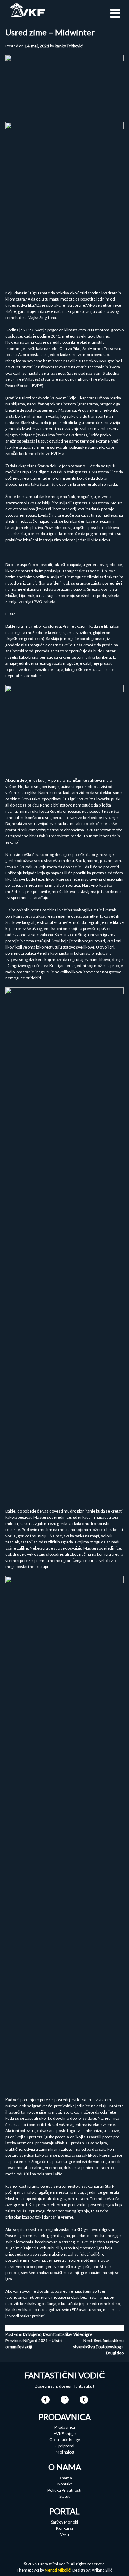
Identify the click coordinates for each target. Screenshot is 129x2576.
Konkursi (64, 2528)
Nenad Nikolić (58, 2570)
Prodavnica (65, 2427)
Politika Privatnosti (64, 2490)
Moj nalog (65, 2452)
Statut (64, 2496)
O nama (65, 2478)
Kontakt (65, 2484)
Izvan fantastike (57, 2334)
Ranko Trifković (69, 46)
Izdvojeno (32, 2334)
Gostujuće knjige (65, 2440)
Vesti (64, 2534)
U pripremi (64, 2446)
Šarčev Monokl (64, 2522)
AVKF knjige (65, 2433)
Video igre (83, 2334)
